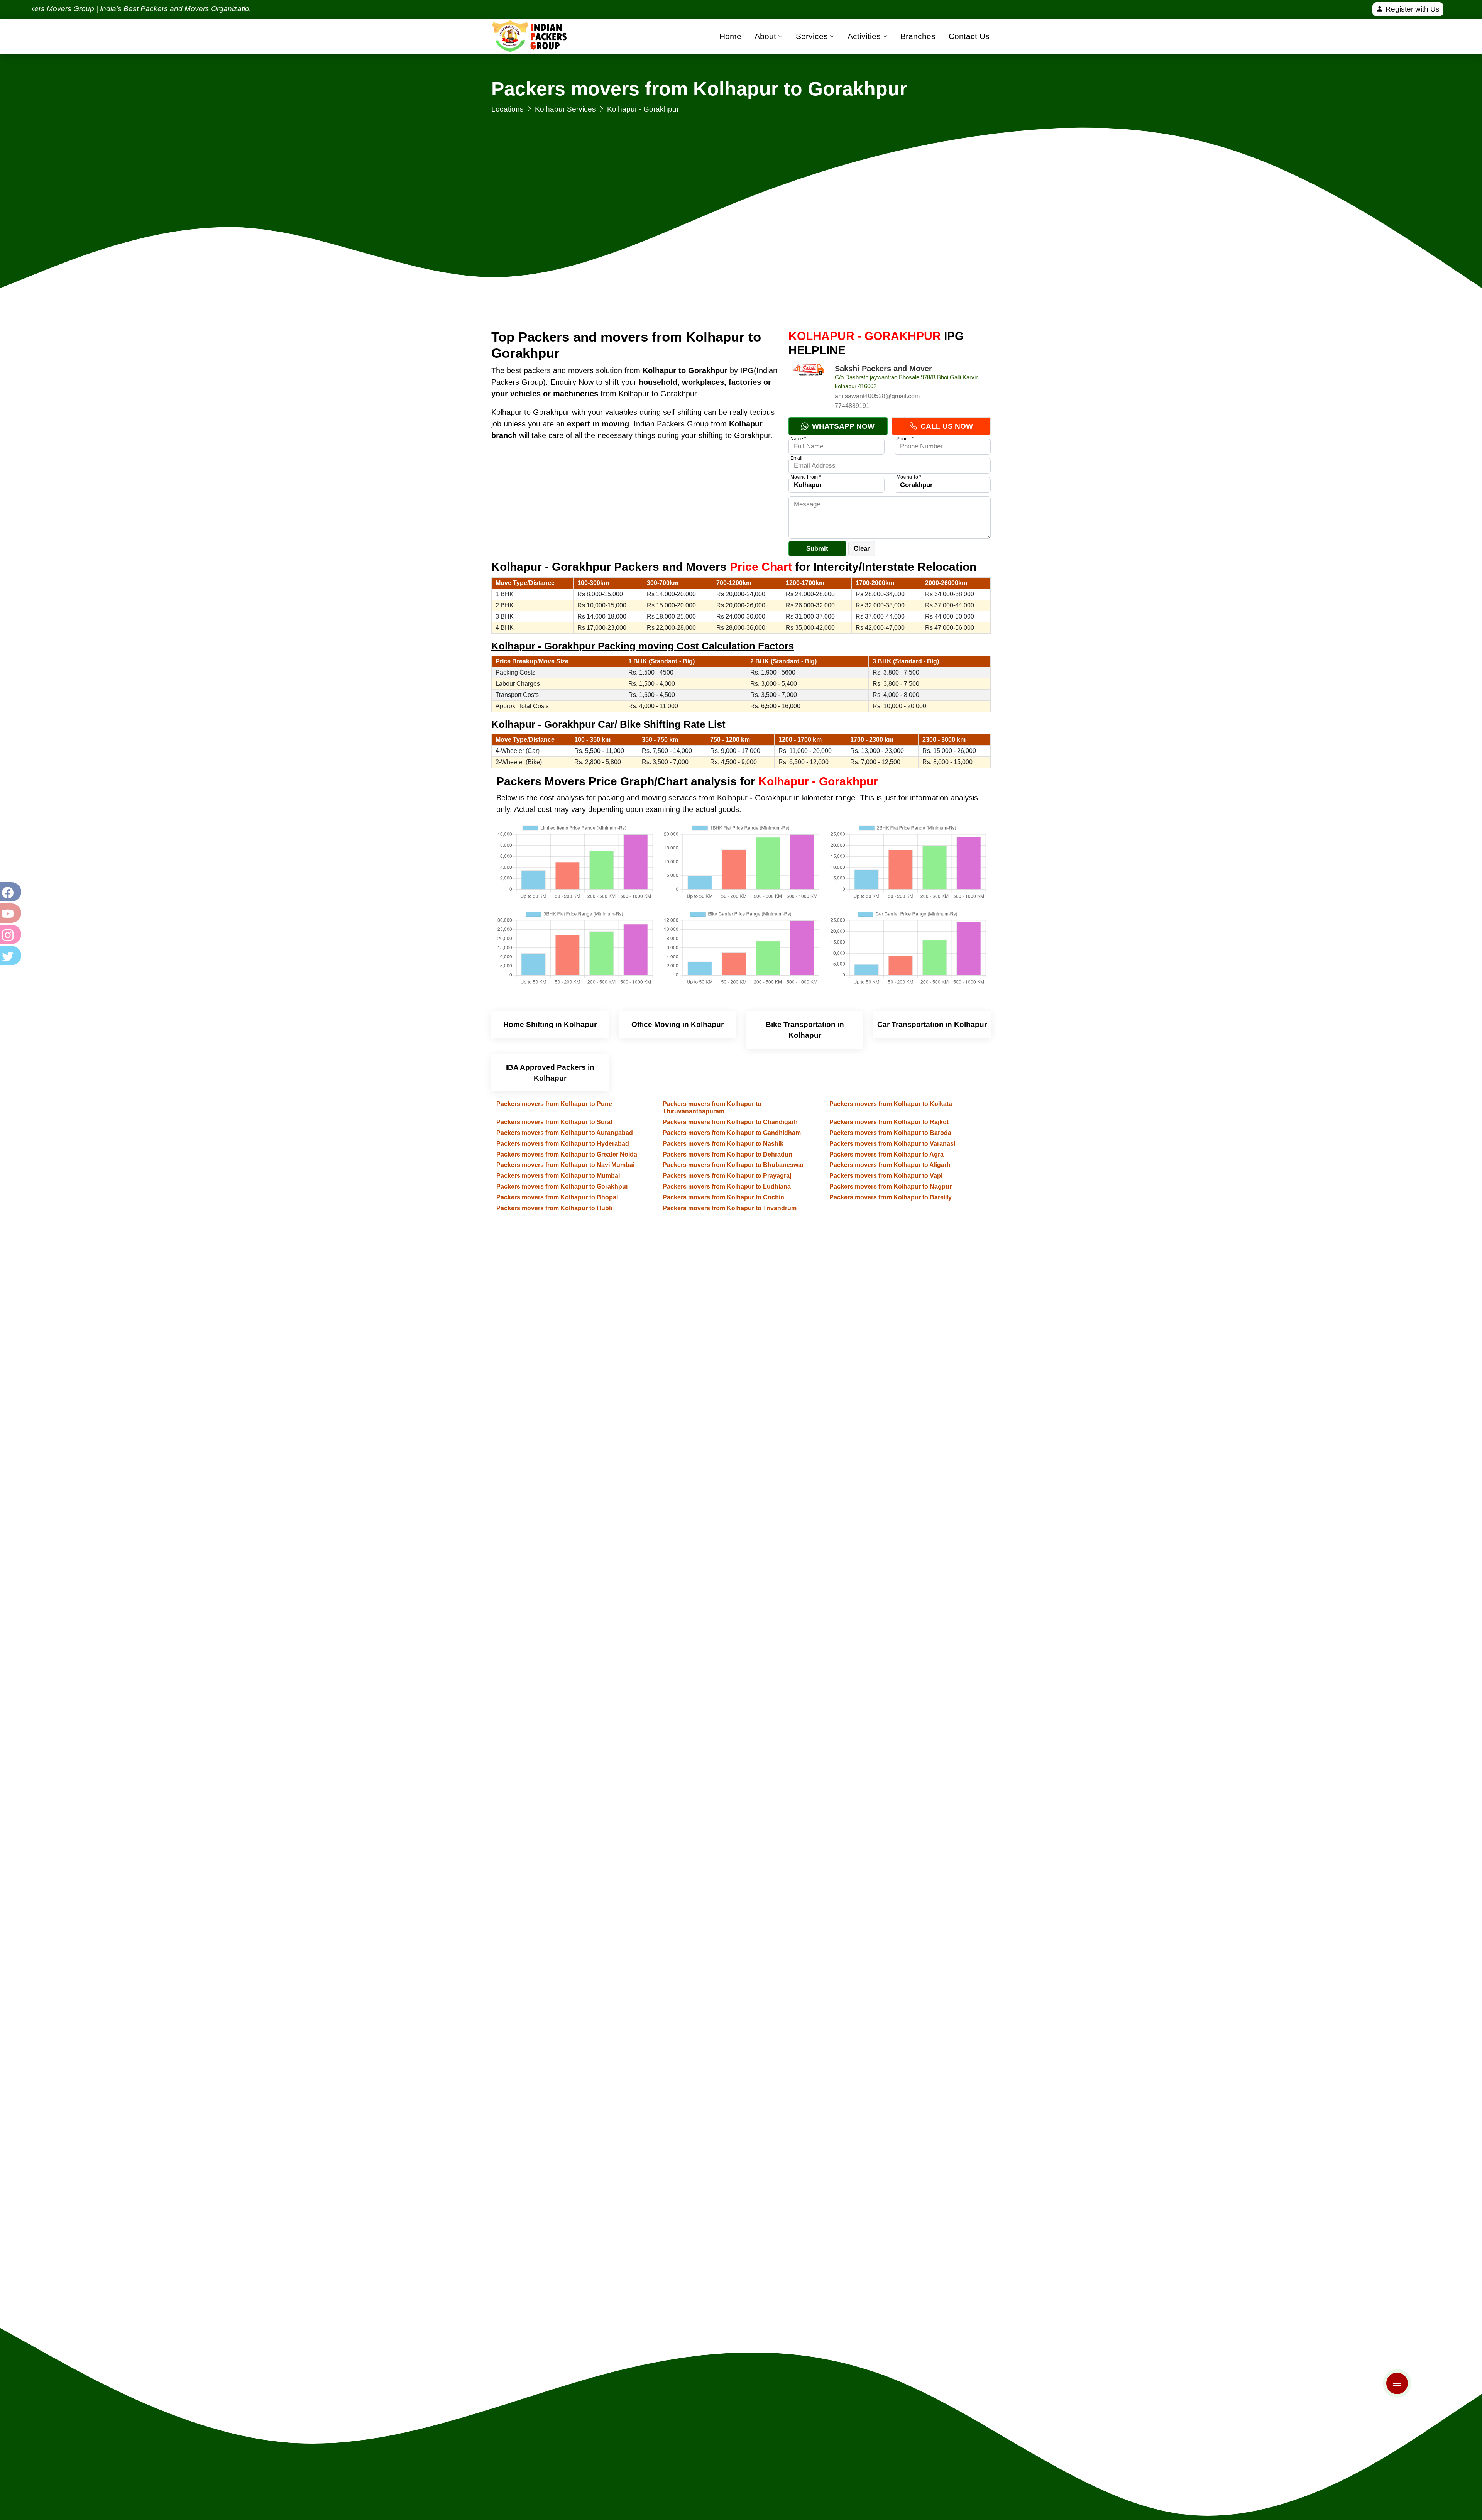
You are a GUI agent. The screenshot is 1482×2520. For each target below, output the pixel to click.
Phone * (905, 439)
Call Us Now (946, 426)
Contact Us (969, 36)
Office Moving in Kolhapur (678, 1024)
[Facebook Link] (10, 892)
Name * (798, 439)
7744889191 (852, 406)
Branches (918, 36)
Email (796, 458)
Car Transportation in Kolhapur (932, 1024)
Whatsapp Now (842, 426)
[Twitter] (10, 956)
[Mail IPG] (1391, 2372)
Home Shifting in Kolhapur (550, 1024)
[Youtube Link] (10, 913)
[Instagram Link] (10, 934)
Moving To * (909, 477)
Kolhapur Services (565, 109)
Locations (508, 109)
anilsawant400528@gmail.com (877, 396)
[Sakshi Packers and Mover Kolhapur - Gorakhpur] (808, 383)
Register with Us (1412, 9)
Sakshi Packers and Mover (883, 369)
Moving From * (806, 477)
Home (730, 36)
